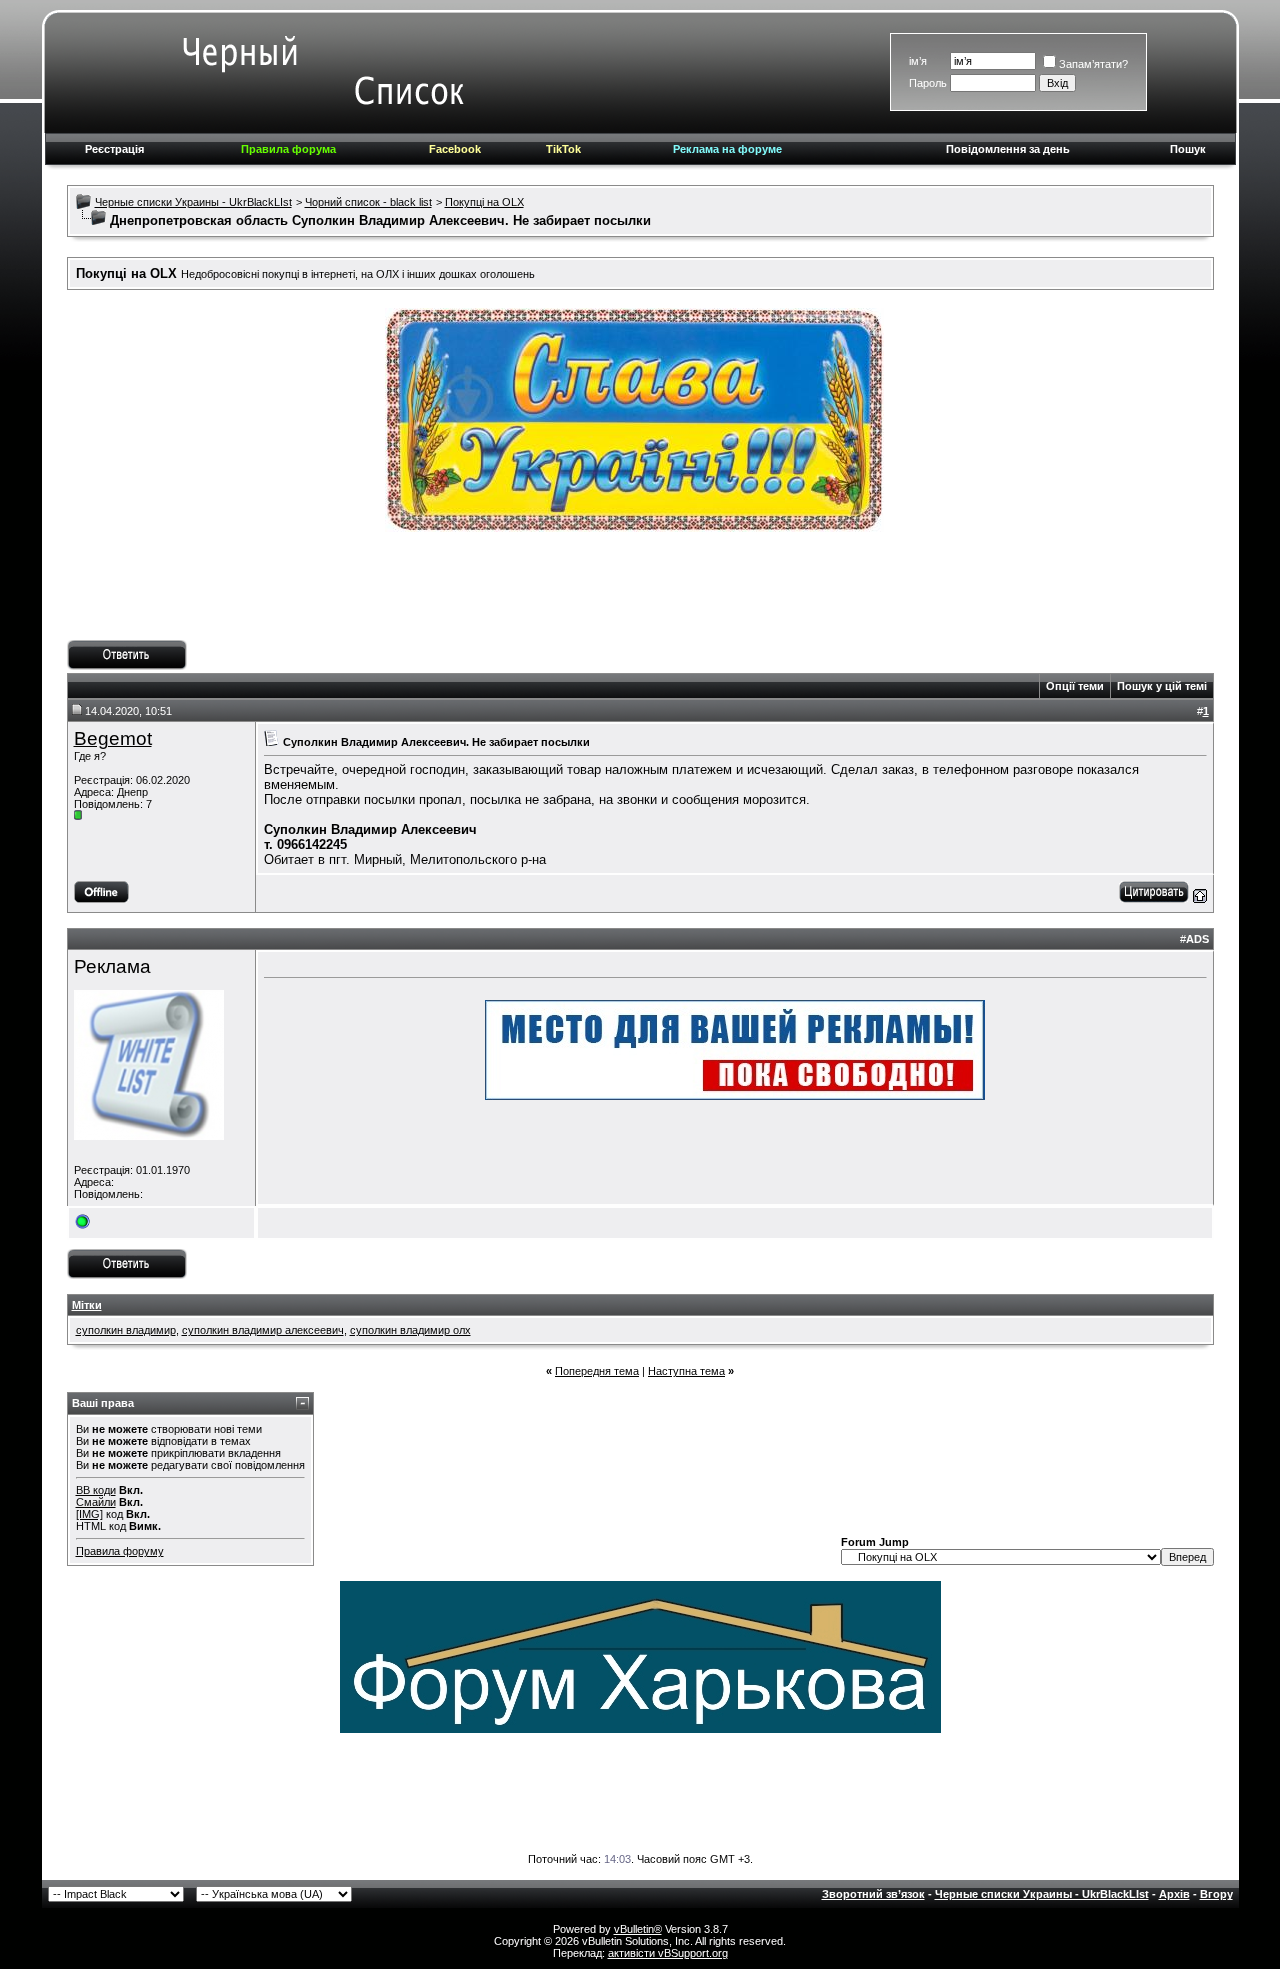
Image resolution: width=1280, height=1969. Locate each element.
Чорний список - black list (368, 202)
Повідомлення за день (1008, 149)
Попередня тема (597, 1371)
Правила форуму (120, 1551)
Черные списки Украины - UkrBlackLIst (193, 202)
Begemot (113, 738)
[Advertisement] (640, 595)
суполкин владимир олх (410, 1330)
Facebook (455, 149)
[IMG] (89, 1514)
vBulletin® (638, 1929)
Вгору (1216, 1894)
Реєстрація (114, 149)
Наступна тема (686, 1371)
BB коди (96, 1490)
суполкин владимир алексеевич (263, 1330)
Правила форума (288, 149)
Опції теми (1075, 686)
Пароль (928, 83)
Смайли (96, 1502)
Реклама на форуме (727, 149)
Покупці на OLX (484, 202)
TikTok (563, 149)
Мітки (87, 1305)
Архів (1174, 1894)
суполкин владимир (126, 1330)
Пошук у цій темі (1162, 686)
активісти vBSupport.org (668, 1953)
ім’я (918, 61)
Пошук (1188, 149)
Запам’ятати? (1093, 64)
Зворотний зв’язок (873, 1894)
